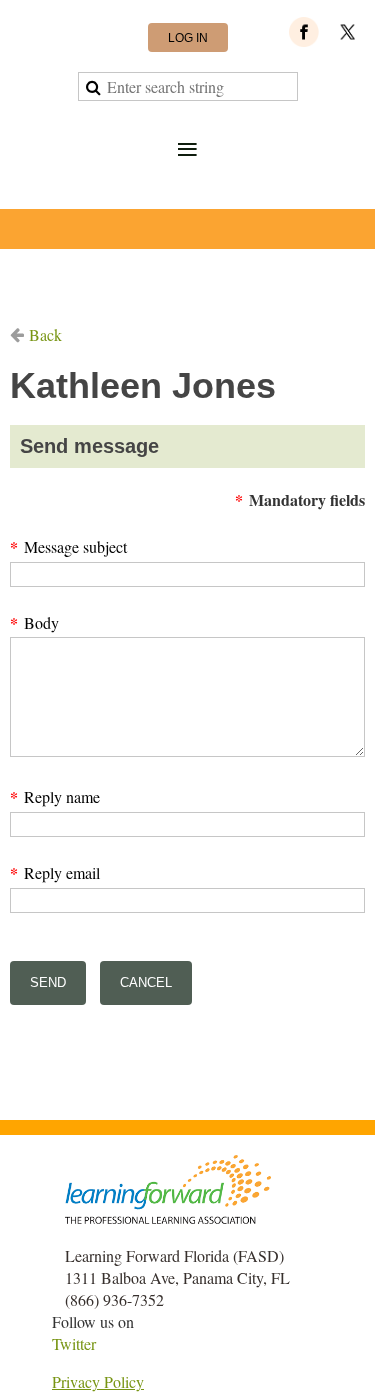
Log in (188, 38)
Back (45, 334)
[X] (348, 32)
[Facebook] (304, 32)
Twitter (74, 1343)
